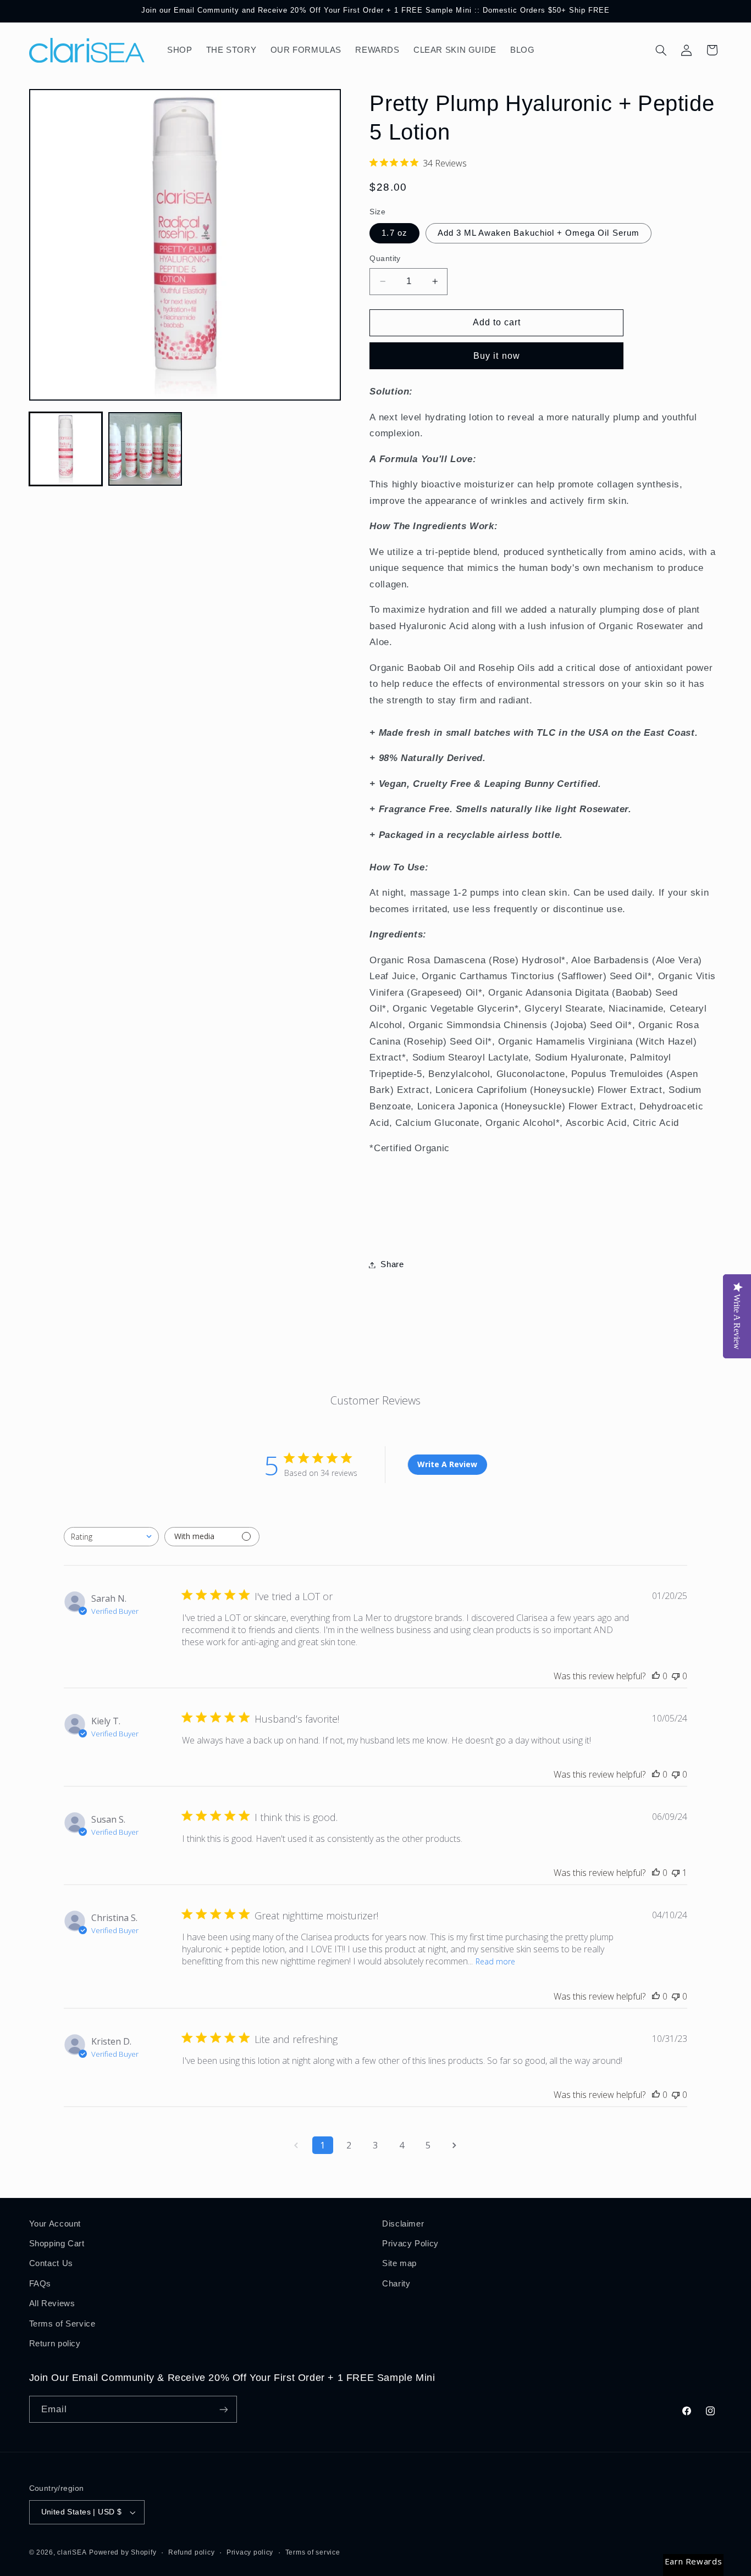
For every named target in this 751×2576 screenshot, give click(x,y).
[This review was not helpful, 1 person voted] (676, 1873)
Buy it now (497, 356)
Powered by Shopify (123, 2552)
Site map (399, 2263)
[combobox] (111, 1537)
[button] (661, 50)
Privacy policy (250, 2552)
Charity (396, 2284)
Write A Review (447, 1464)
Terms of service (313, 2552)
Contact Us (51, 2263)
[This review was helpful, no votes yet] (656, 1676)
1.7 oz (394, 233)
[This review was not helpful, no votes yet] (676, 1676)
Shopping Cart (57, 2244)
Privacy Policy (410, 2244)
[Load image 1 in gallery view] (66, 449)
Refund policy (192, 2552)
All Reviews (52, 2303)
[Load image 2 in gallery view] (145, 449)
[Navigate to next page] (455, 2145)
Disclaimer (403, 2224)
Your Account (55, 2224)
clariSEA (72, 2552)
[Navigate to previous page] (296, 2145)
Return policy (55, 2344)
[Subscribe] (223, 2409)
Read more (495, 1961)
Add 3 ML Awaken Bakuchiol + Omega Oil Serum (539, 233)
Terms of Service (62, 2324)
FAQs (40, 2284)
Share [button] (392, 1264)
